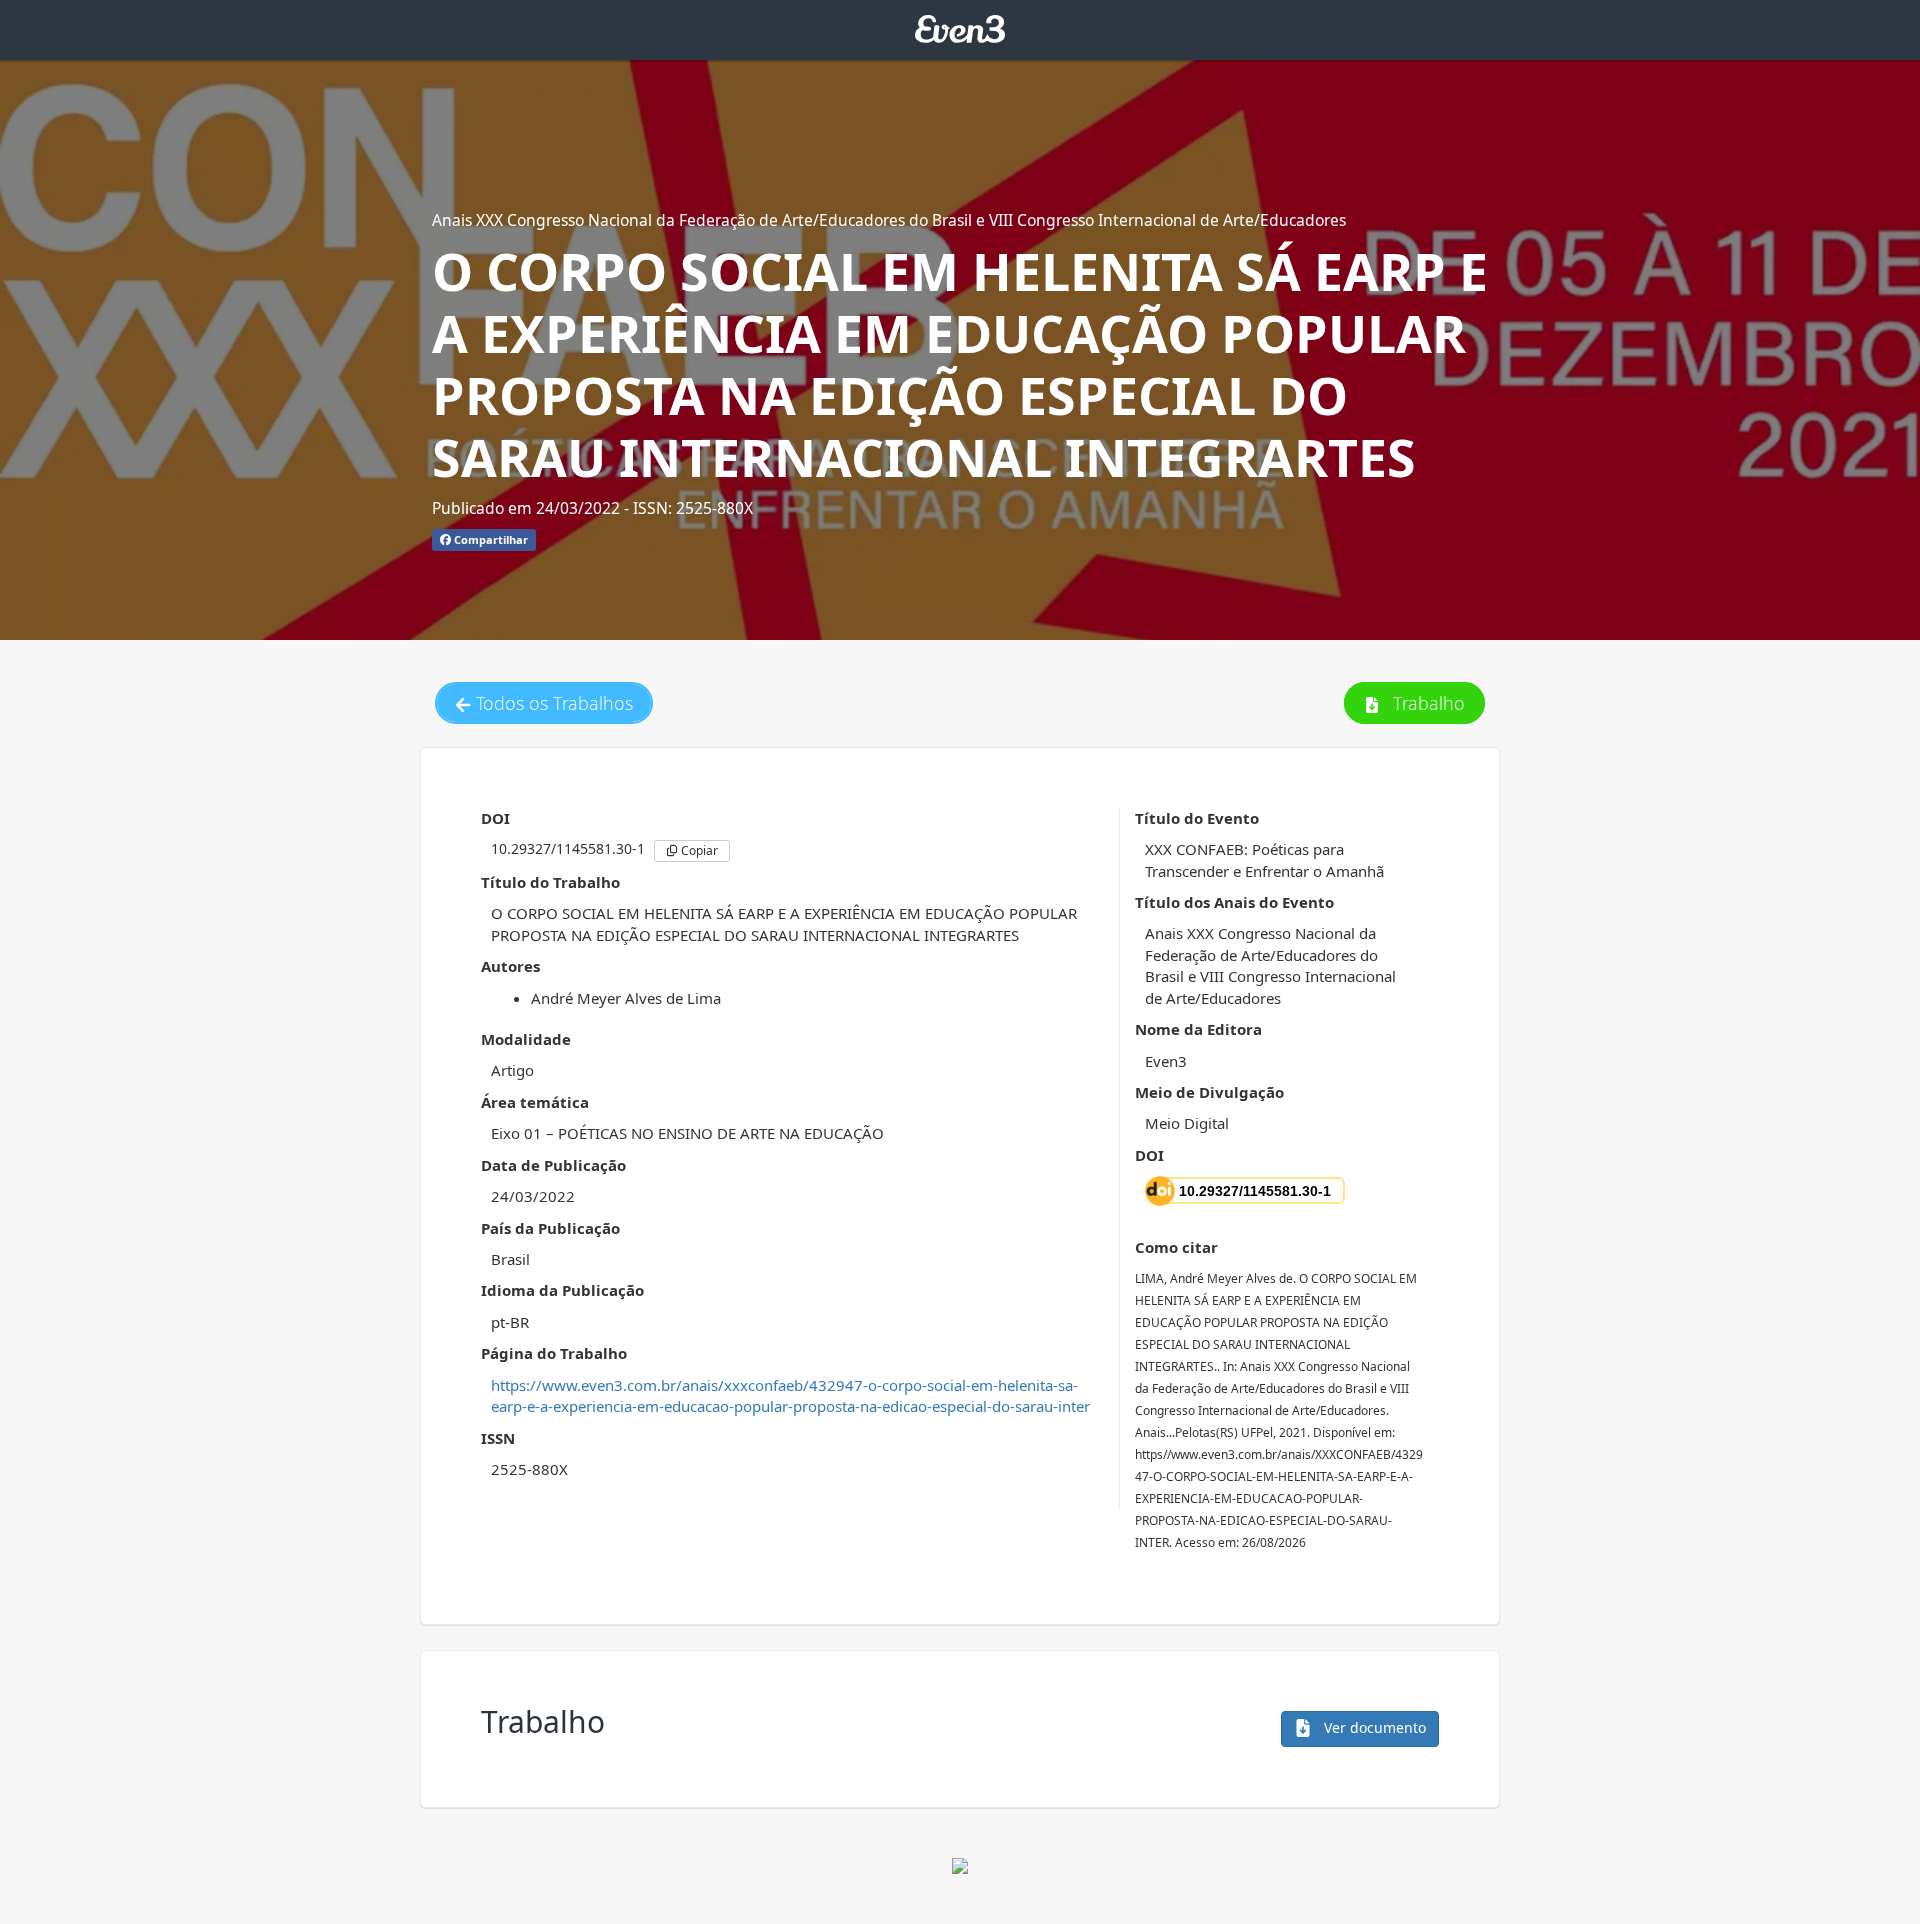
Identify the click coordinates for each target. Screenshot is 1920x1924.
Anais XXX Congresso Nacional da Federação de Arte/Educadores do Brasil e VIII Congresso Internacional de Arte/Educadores (889, 220)
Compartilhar (489, 539)
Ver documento (1373, 1727)
